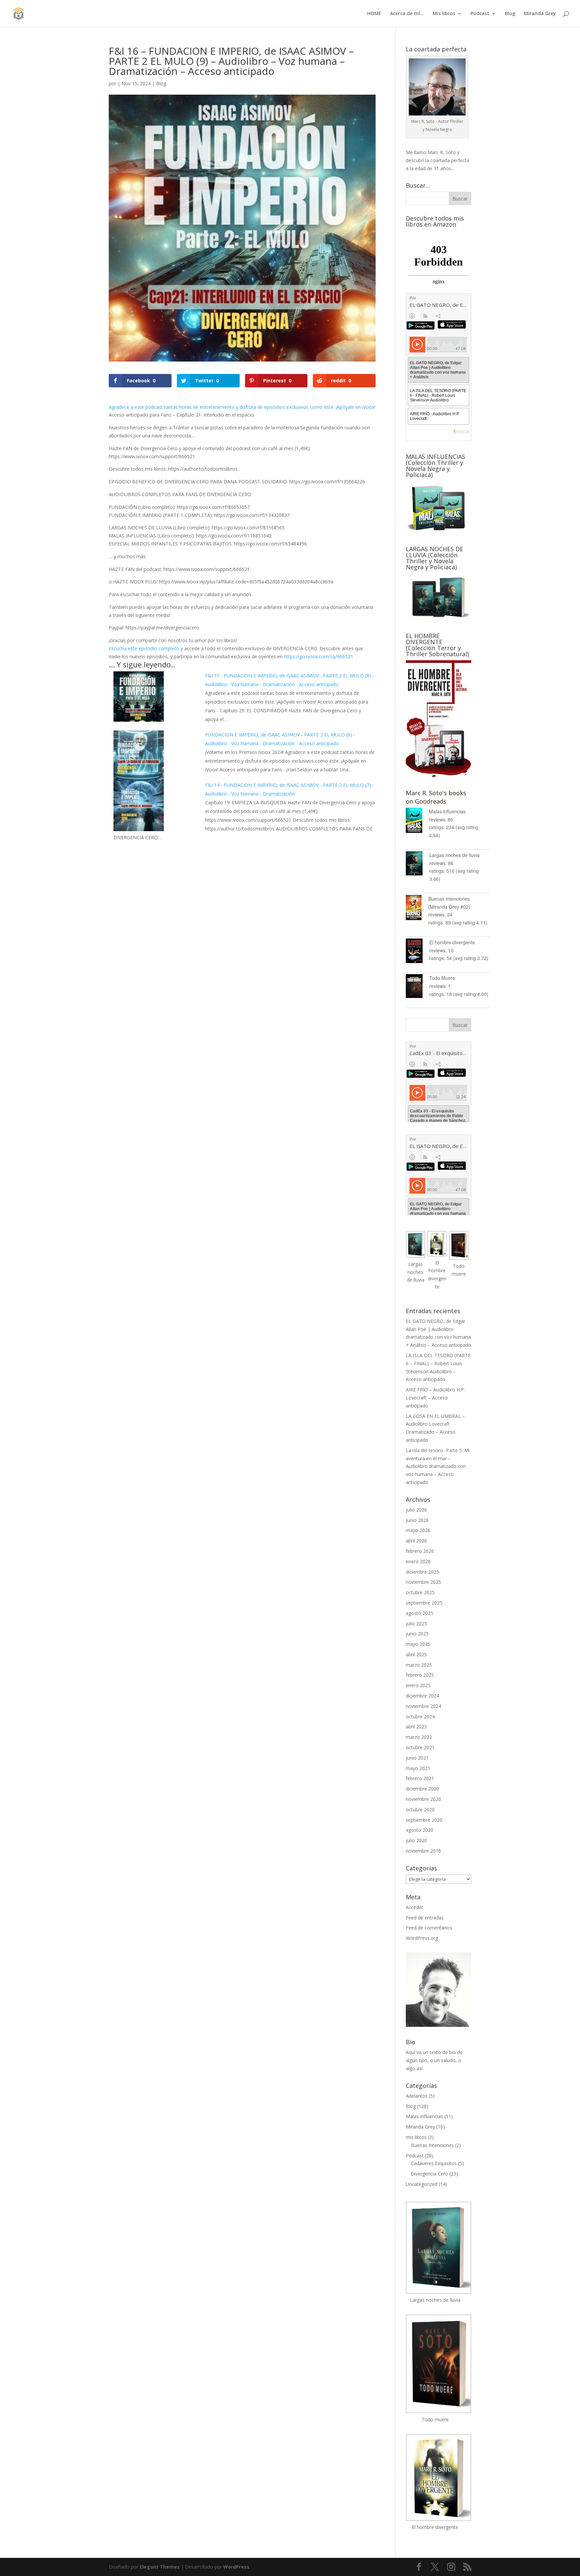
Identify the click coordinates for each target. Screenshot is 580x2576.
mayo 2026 (418, 1530)
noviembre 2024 (423, 1706)
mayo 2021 (418, 1768)
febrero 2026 (420, 1551)
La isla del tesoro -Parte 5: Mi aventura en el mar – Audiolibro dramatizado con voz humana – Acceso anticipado (438, 1466)
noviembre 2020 (423, 1799)
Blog (510, 14)
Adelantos (417, 2096)
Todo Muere (442, 978)
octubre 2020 (420, 1809)
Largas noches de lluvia (454, 855)
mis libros (416, 2137)
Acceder (415, 1907)
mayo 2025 (418, 1644)
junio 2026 (417, 1520)
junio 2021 (417, 1758)
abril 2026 (416, 1541)
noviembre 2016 (423, 1851)
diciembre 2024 (422, 1696)
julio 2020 (416, 1840)
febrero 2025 (420, 1675)
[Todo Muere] (418, 987)
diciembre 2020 (422, 1789)
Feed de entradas (425, 1918)
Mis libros (444, 14)
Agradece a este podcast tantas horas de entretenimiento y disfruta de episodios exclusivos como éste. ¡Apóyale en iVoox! (242, 407)
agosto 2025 (420, 1613)
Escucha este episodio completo (144, 648)
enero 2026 (418, 1561)
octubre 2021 (420, 1747)
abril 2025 (416, 1654)
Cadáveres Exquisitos (434, 2163)
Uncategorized (422, 2184)
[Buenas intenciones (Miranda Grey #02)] (417, 909)
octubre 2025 (420, 1592)
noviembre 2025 (423, 1582)
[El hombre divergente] (418, 952)
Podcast (480, 14)
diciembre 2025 (422, 1572)
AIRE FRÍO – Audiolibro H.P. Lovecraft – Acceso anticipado (435, 1398)
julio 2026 (416, 1510)
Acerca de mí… (407, 14)
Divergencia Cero (429, 2174)
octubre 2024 (420, 1716)
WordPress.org (422, 1938)
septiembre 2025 (424, 1603)
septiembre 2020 (424, 1820)
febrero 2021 (420, 1778)
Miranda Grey (540, 14)
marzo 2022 (419, 1737)
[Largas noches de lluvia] (418, 865)
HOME (374, 14)
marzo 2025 (419, 1665)
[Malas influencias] (417, 821)
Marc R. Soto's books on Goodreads (436, 797)
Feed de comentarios (429, 1928)
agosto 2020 (420, 1830)
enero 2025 (418, 1685)
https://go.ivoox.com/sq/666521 (319, 656)
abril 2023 (416, 1727)
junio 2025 (417, 1634)
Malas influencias (447, 811)
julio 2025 (416, 1624)
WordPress (236, 2567)
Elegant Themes (160, 2567)
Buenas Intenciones (432, 2145)
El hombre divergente (452, 942)
